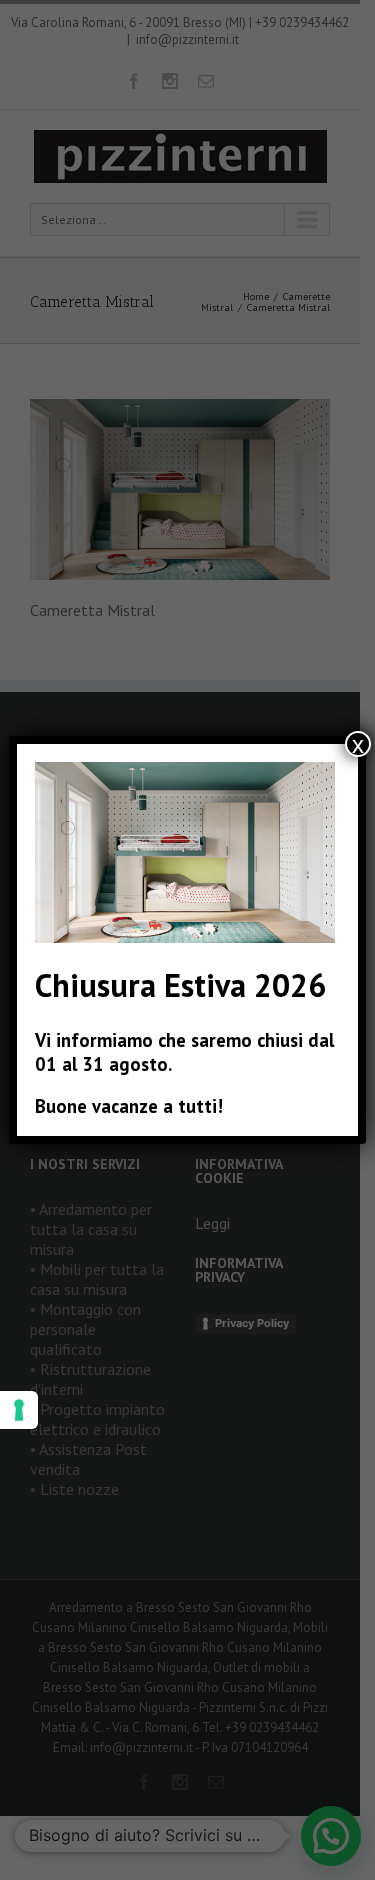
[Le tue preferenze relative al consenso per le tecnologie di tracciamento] (19, 1410)
